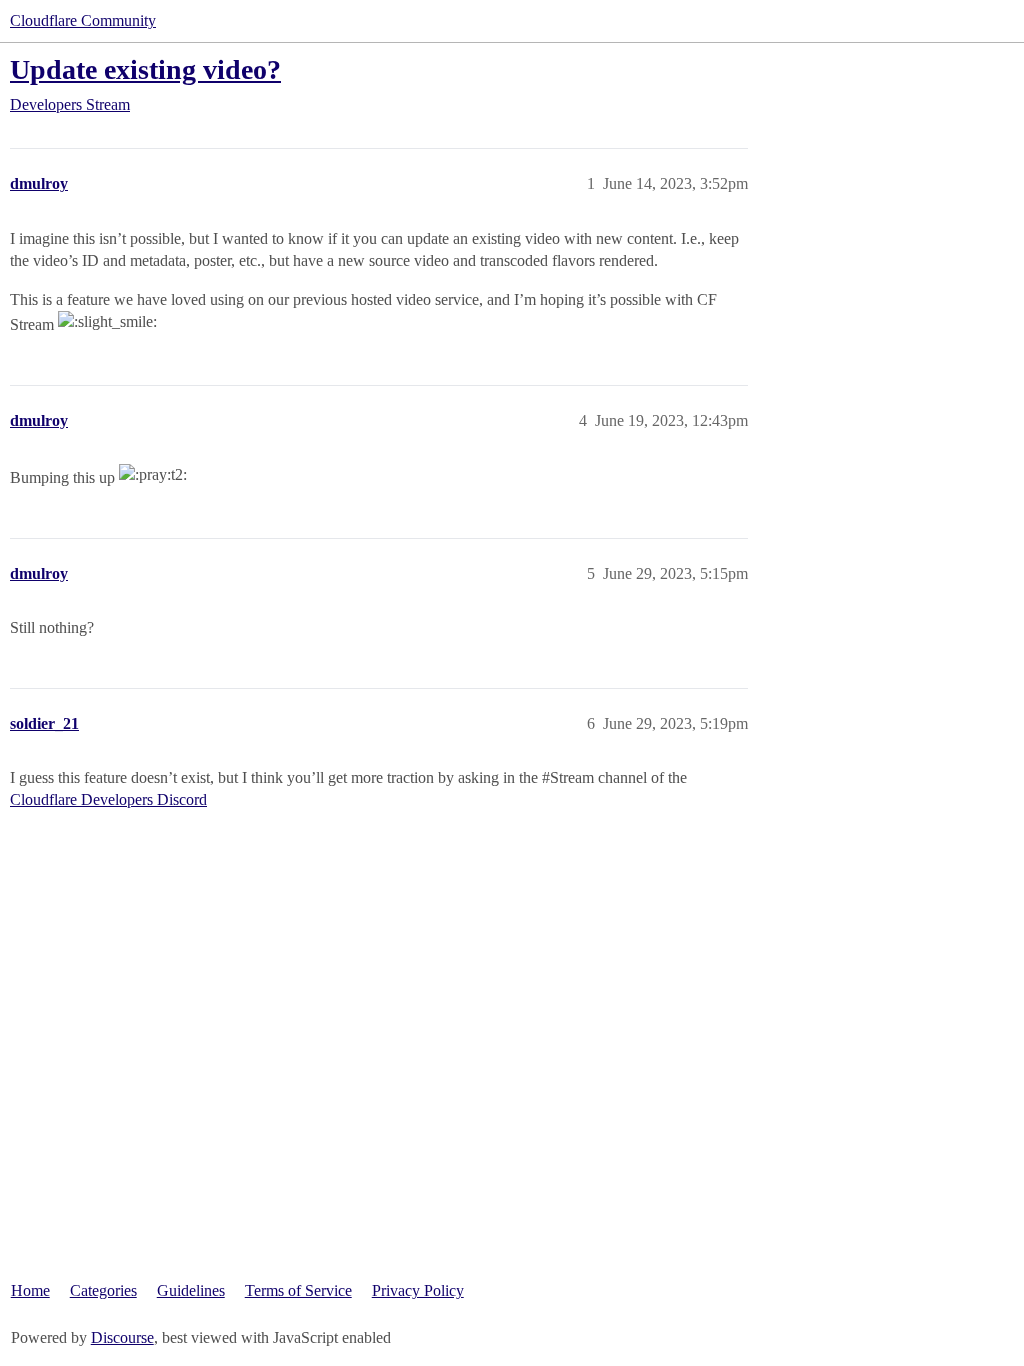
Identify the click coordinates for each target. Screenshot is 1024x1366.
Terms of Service (298, 1290)
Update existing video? (145, 69)
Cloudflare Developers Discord (108, 799)
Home (30, 1290)
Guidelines (191, 1290)
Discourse (122, 1337)
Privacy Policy (418, 1290)
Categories (103, 1290)
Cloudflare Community (83, 20)
